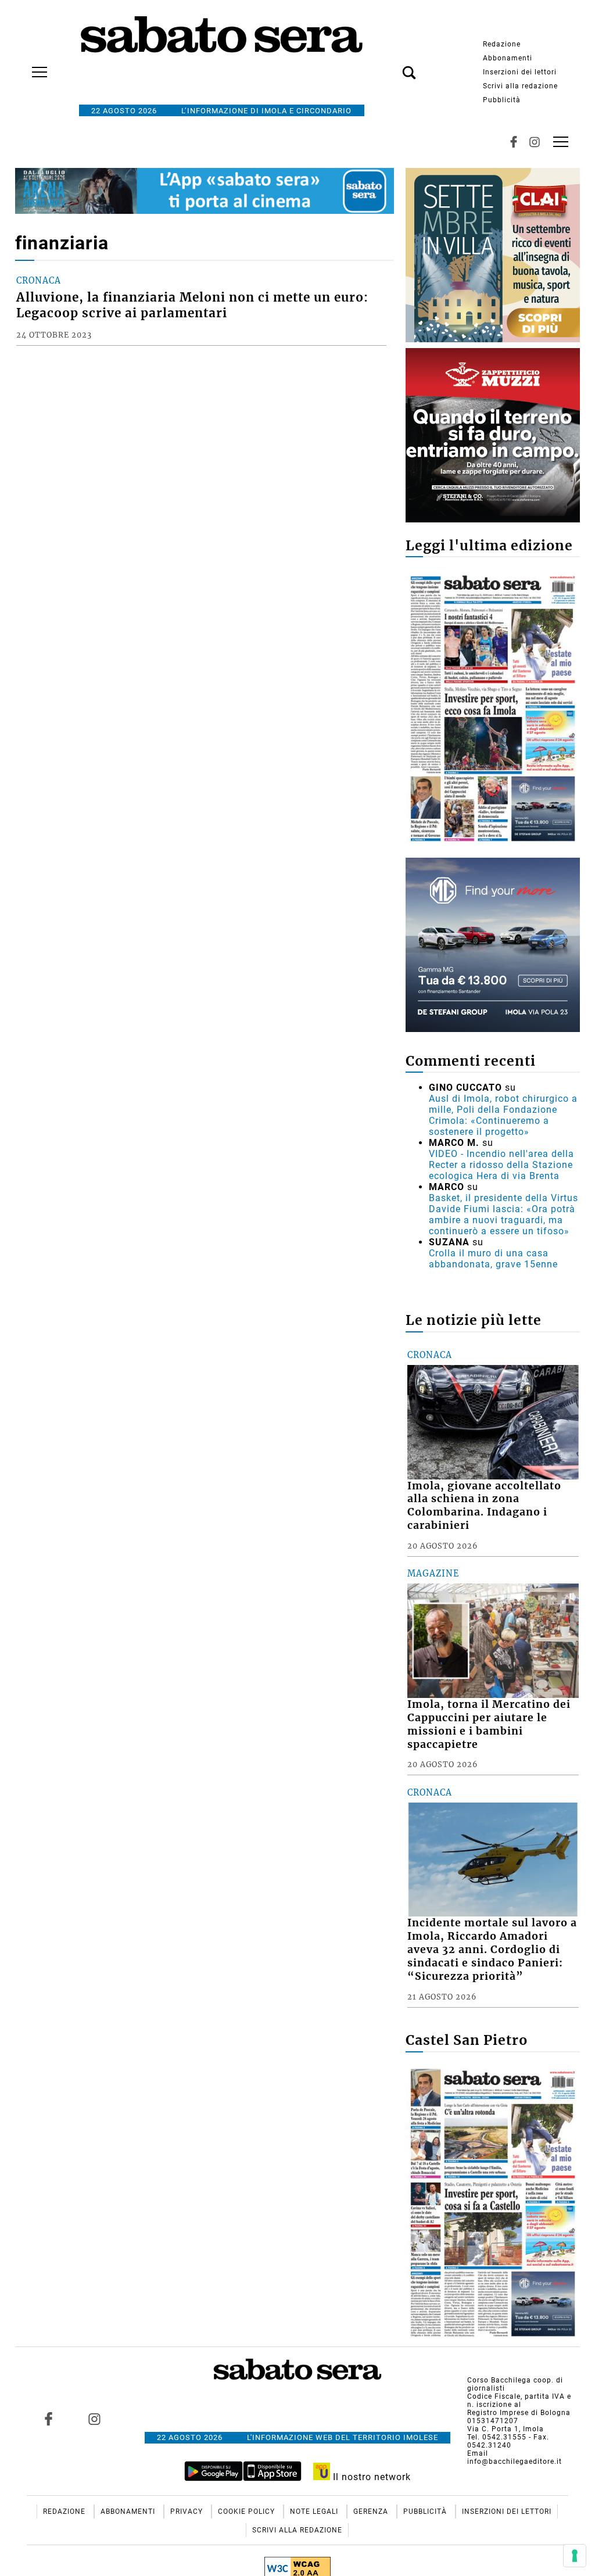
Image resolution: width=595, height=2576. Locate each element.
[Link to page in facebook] (48, 2419)
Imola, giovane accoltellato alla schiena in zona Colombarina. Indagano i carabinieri (484, 1506)
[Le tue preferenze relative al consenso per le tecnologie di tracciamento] (575, 2556)
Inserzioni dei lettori (520, 72)
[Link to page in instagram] (94, 2419)
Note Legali (315, 2511)
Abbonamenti (508, 58)
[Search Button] (392, 66)
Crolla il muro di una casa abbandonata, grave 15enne (493, 1259)
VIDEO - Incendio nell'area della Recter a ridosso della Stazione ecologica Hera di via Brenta (501, 1165)
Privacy (188, 2511)
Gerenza (372, 2511)
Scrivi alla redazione (520, 86)
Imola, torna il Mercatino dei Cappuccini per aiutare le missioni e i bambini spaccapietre (489, 1724)
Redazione (502, 44)
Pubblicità (502, 100)
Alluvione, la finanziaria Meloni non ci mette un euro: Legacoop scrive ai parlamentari (192, 305)
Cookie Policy (248, 2511)
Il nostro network (370, 2477)
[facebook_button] (514, 142)
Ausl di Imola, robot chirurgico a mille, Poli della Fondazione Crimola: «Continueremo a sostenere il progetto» (503, 1115)
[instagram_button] (535, 142)
